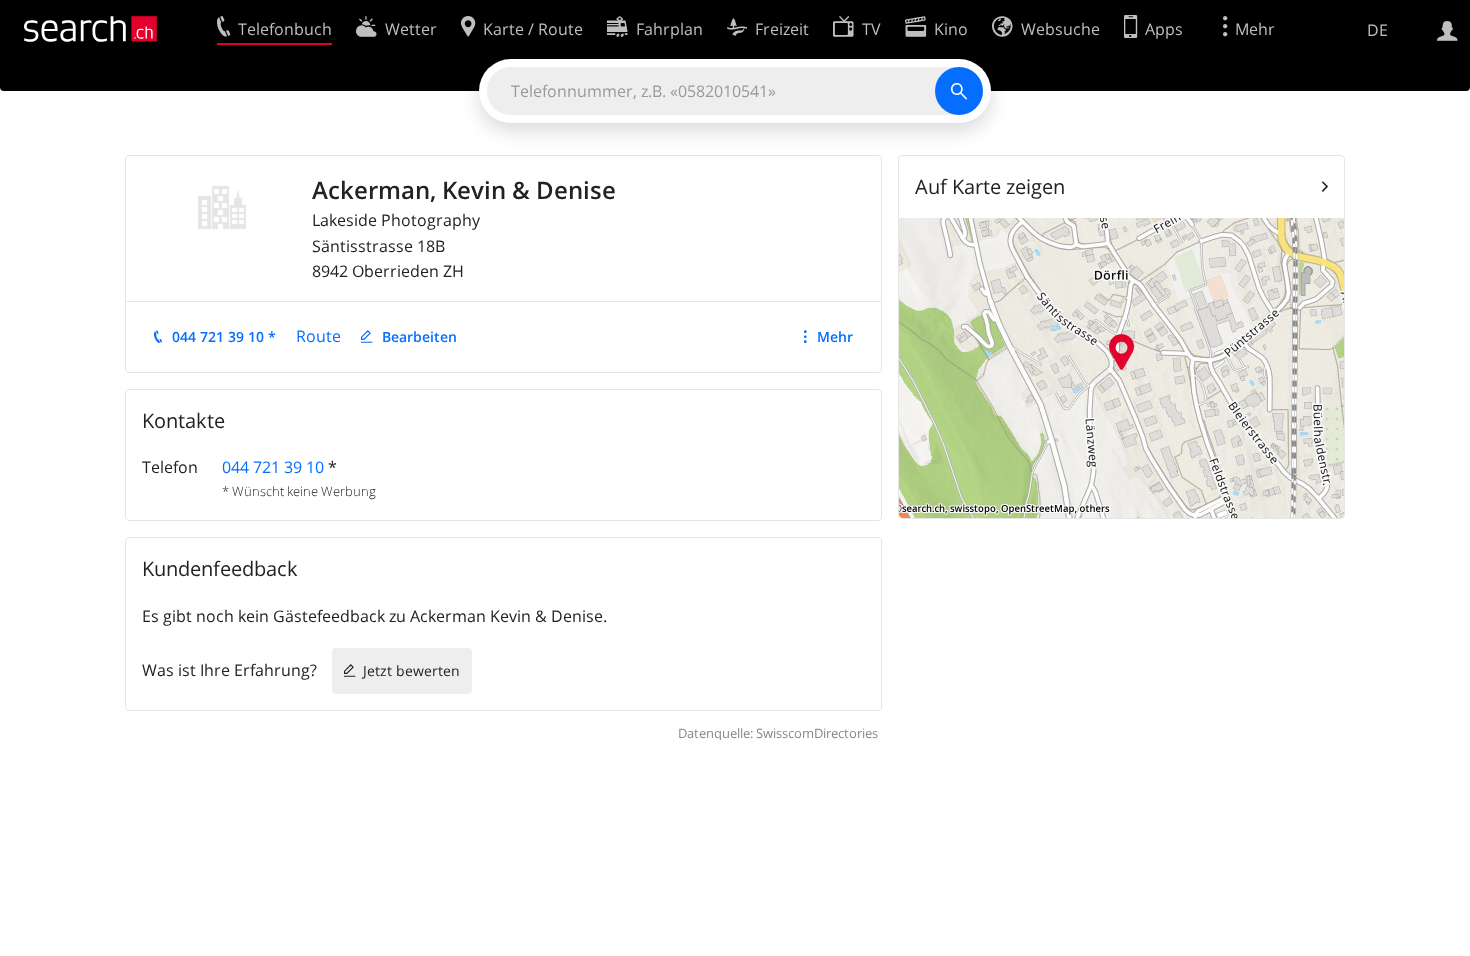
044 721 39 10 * (224, 336)
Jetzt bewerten (411, 670)
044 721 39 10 (273, 467)
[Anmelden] (1447, 29)
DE (1377, 30)
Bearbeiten (419, 336)
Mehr (835, 336)
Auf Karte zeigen (990, 186)
